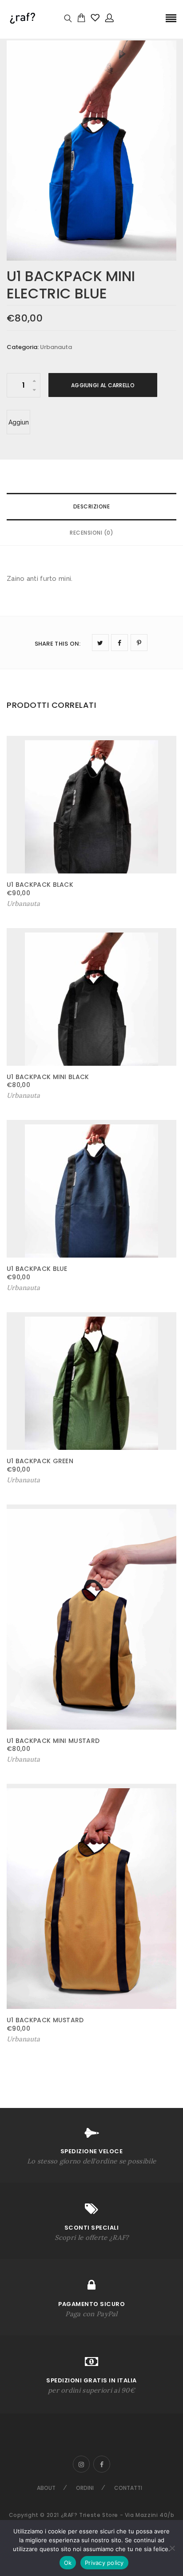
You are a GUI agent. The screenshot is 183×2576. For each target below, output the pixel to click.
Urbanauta (56, 347)
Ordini (85, 2488)
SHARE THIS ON (58, 644)
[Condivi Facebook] (119, 643)
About (46, 2488)
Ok (68, 2563)
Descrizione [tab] (92, 506)
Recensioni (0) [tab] (91, 533)
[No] (172, 2548)
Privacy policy (104, 2563)
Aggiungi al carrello (103, 385)
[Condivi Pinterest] (139, 643)
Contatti (128, 2488)
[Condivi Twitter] (100, 643)
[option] (91, 151)
